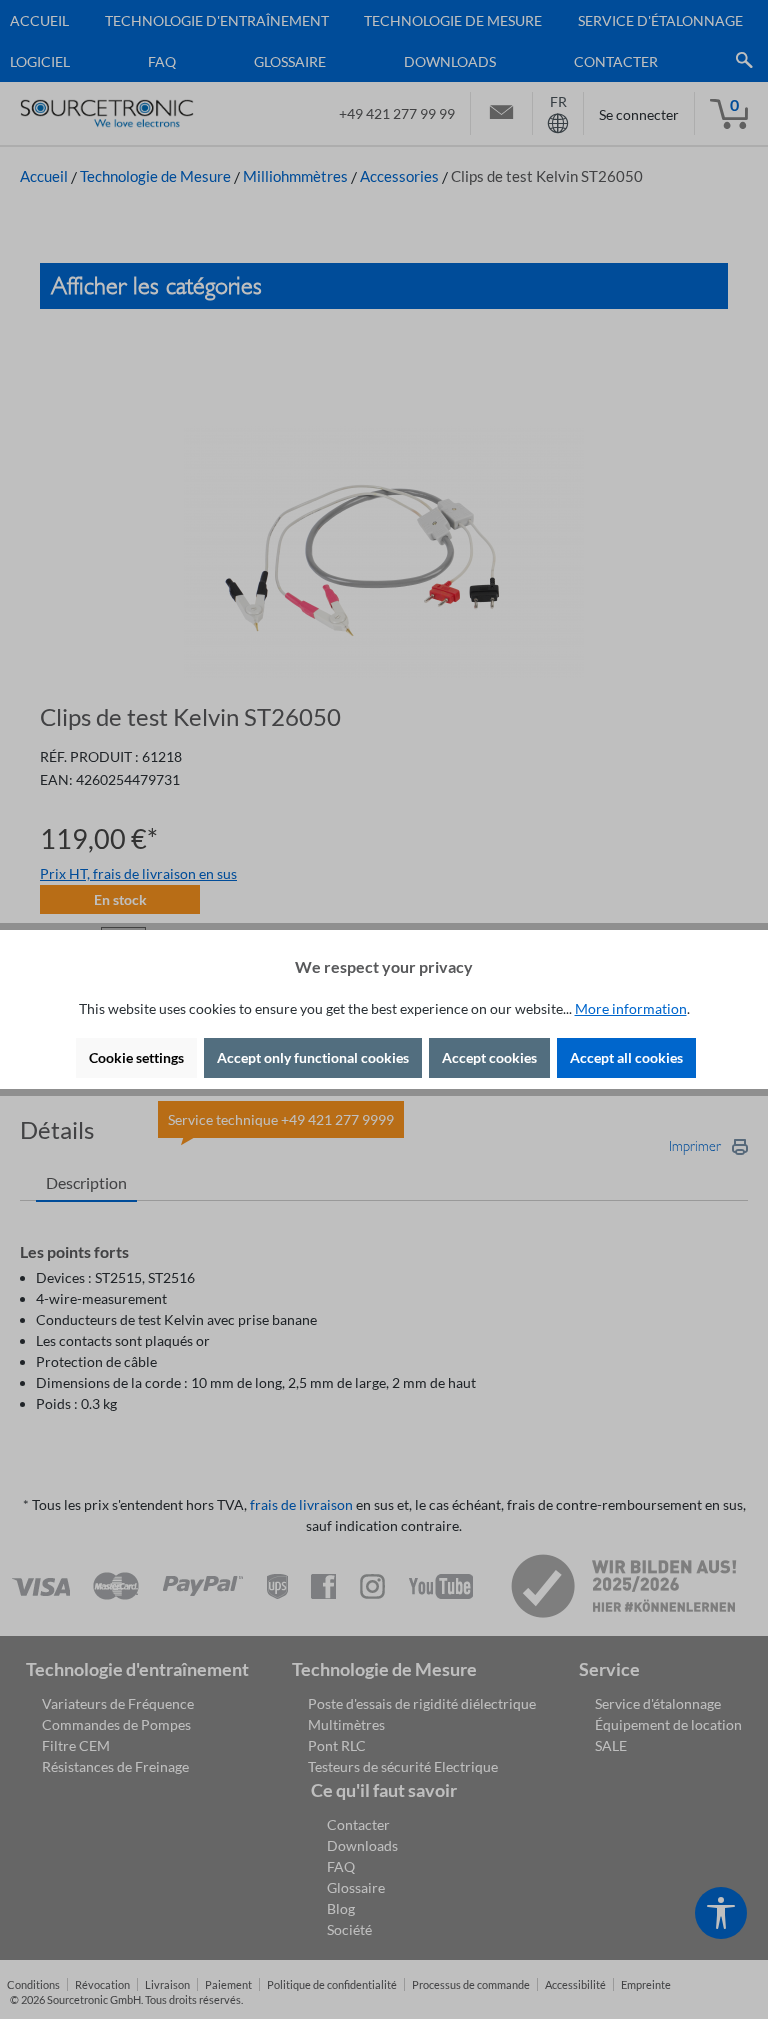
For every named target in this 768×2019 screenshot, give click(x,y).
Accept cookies (489, 1057)
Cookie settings (136, 1057)
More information (631, 1008)
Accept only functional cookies (313, 1057)
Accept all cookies (626, 1057)
